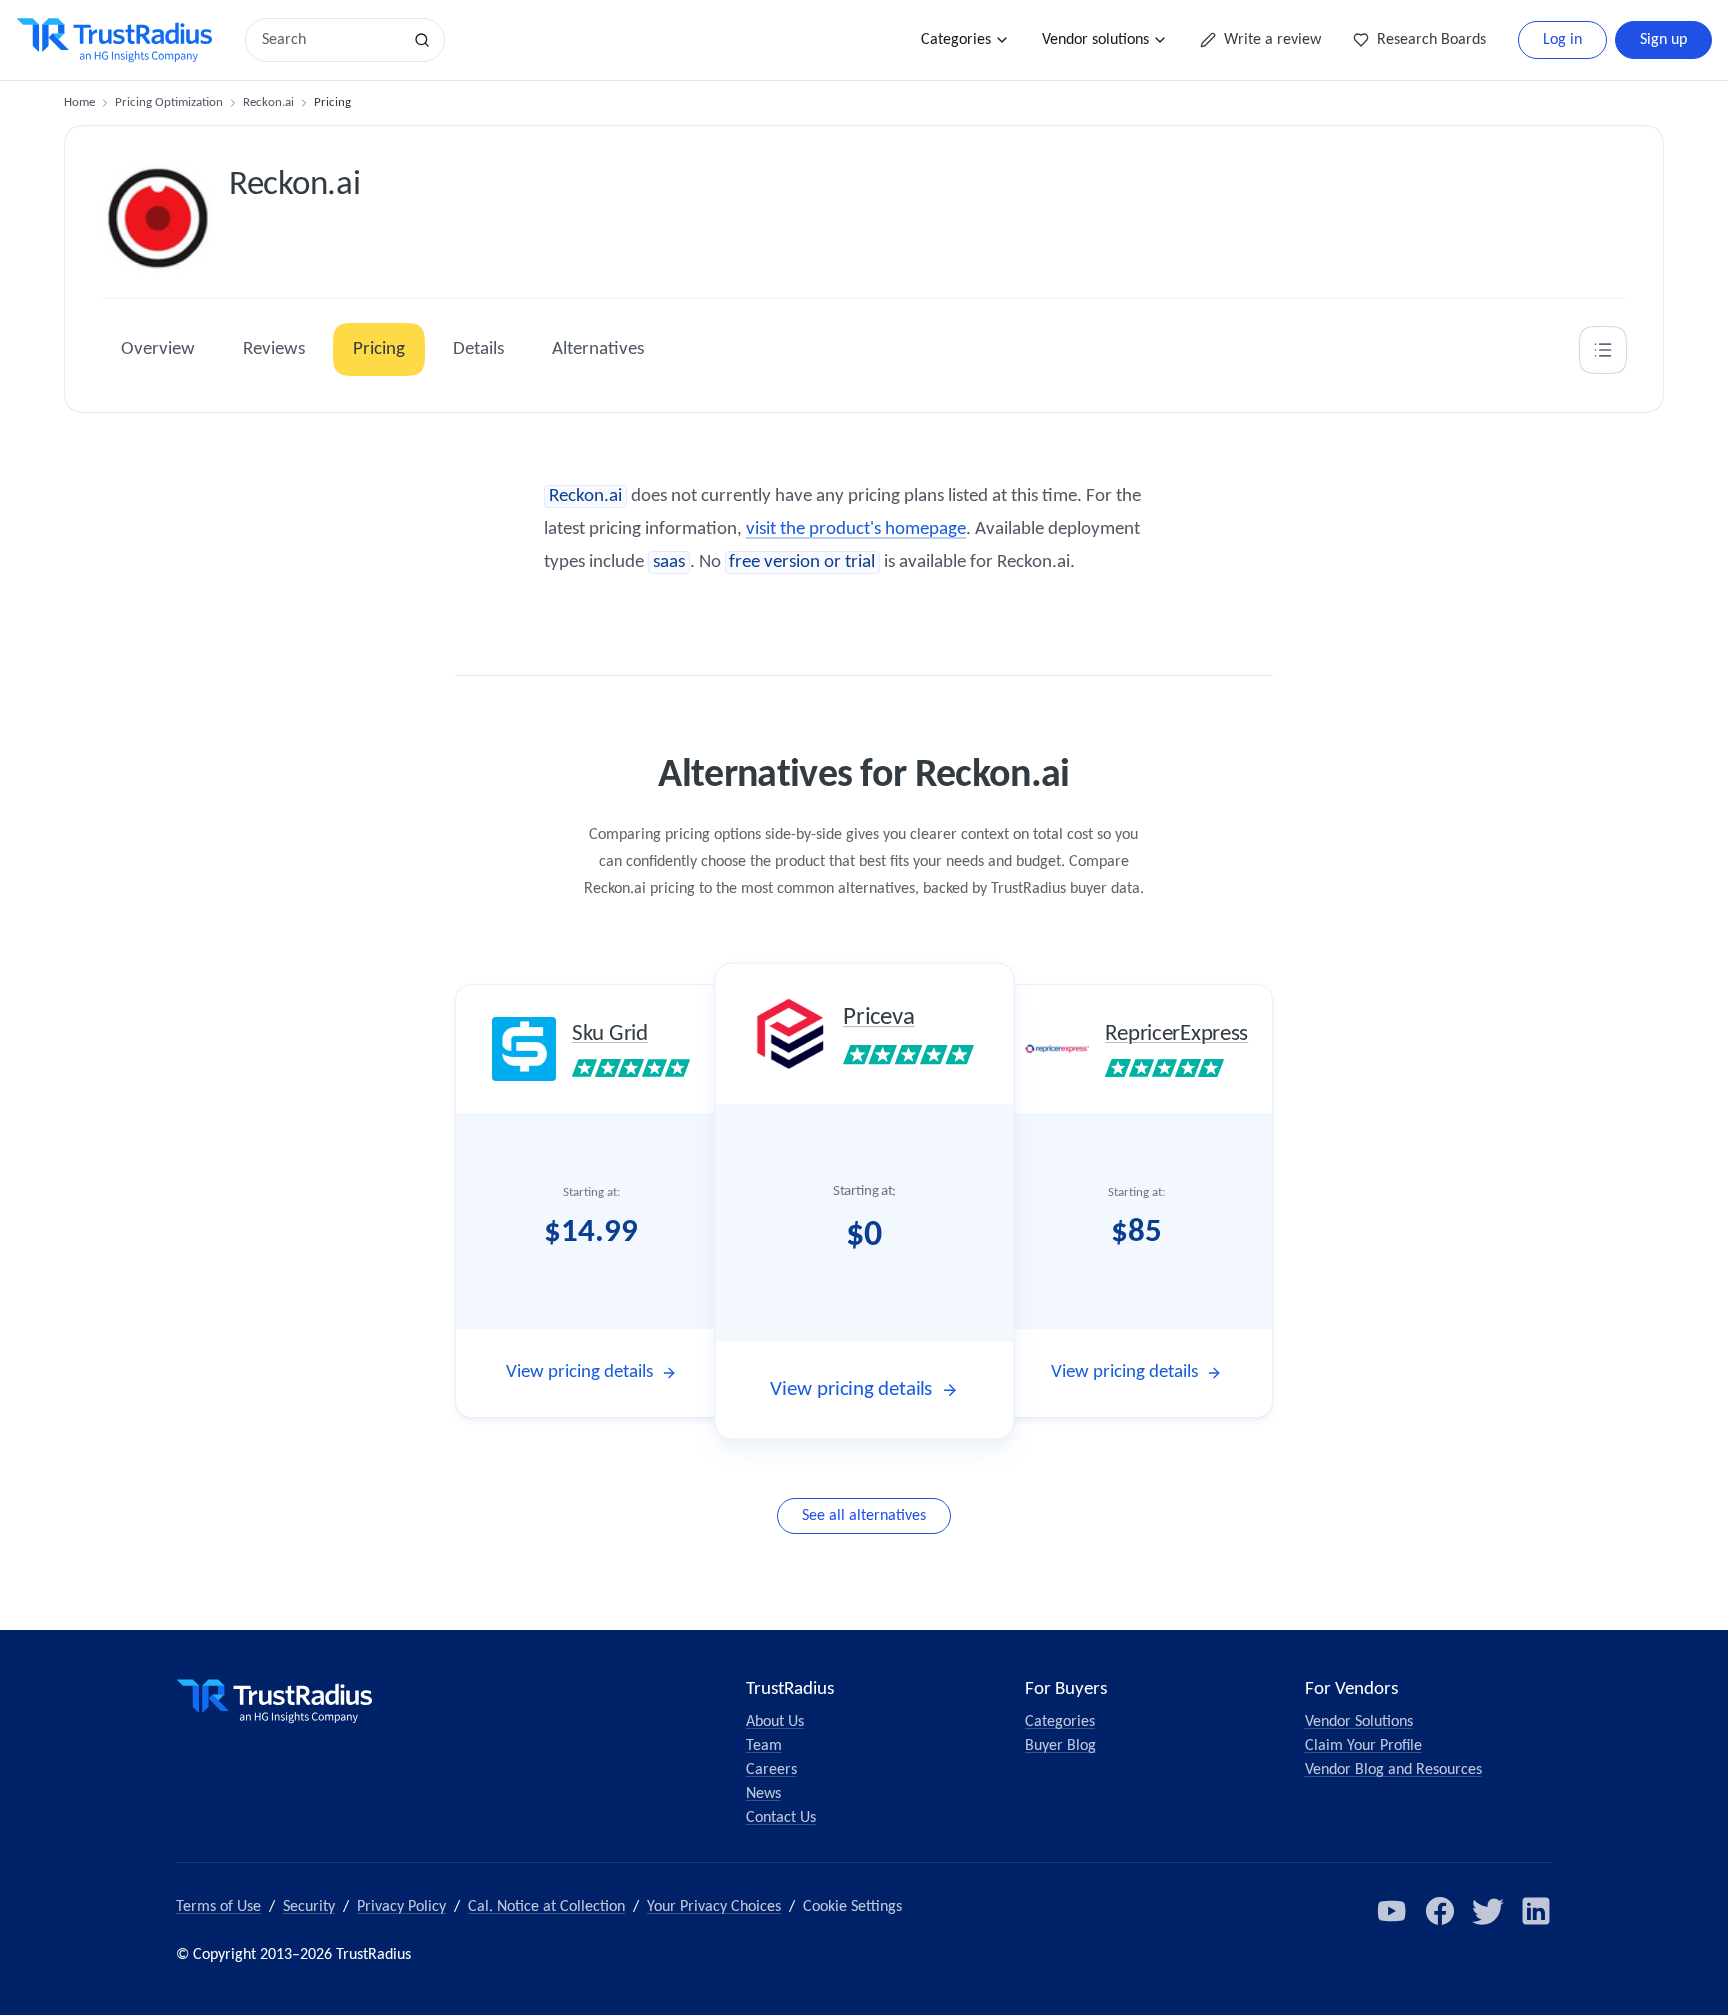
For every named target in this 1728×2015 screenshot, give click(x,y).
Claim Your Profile (1363, 1746)
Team (764, 1746)
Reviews (274, 349)
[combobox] (330, 40)
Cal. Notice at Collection (546, 1907)
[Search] (422, 40)
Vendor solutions (1095, 40)
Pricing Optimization (169, 102)
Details (478, 349)
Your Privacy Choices (714, 1907)
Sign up (1663, 40)
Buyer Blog (1060, 1746)
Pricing (379, 349)
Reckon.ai (268, 102)
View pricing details (579, 1372)
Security (309, 1907)
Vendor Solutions (1359, 1722)
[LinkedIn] (1536, 1911)
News (763, 1794)
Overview (158, 349)
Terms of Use (218, 1907)
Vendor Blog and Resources (1393, 1770)
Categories (956, 40)
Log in (1562, 40)
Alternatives (598, 349)
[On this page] (1603, 350)
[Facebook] (1440, 1911)
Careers (771, 1770)
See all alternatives (864, 1516)
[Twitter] (1488, 1911)
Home (79, 102)
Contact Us (781, 1818)
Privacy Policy (401, 1907)
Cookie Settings (852, 1907)
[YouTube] (1392, 1911)
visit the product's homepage (856, 529)
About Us (775, 1722)
